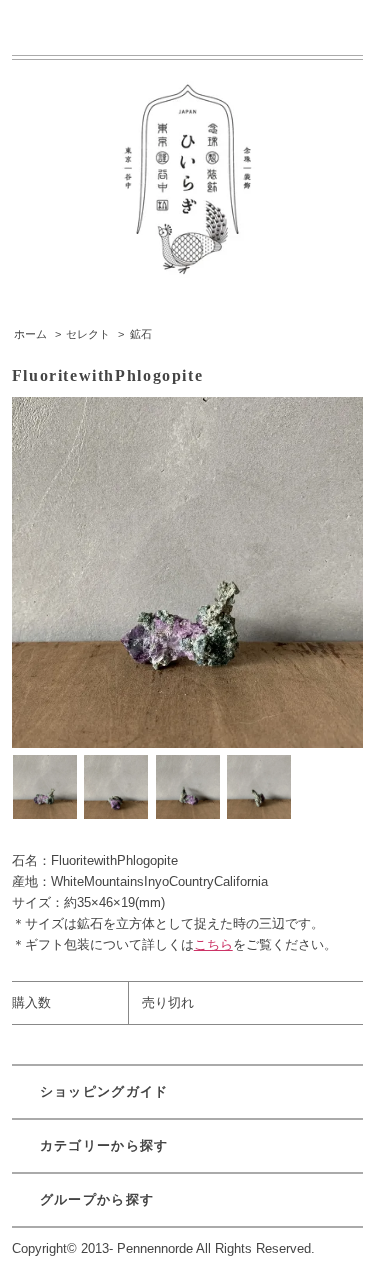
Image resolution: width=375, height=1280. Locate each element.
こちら (213, 944)
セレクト (88, 334)
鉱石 (141, 334)
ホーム (30, 334)
